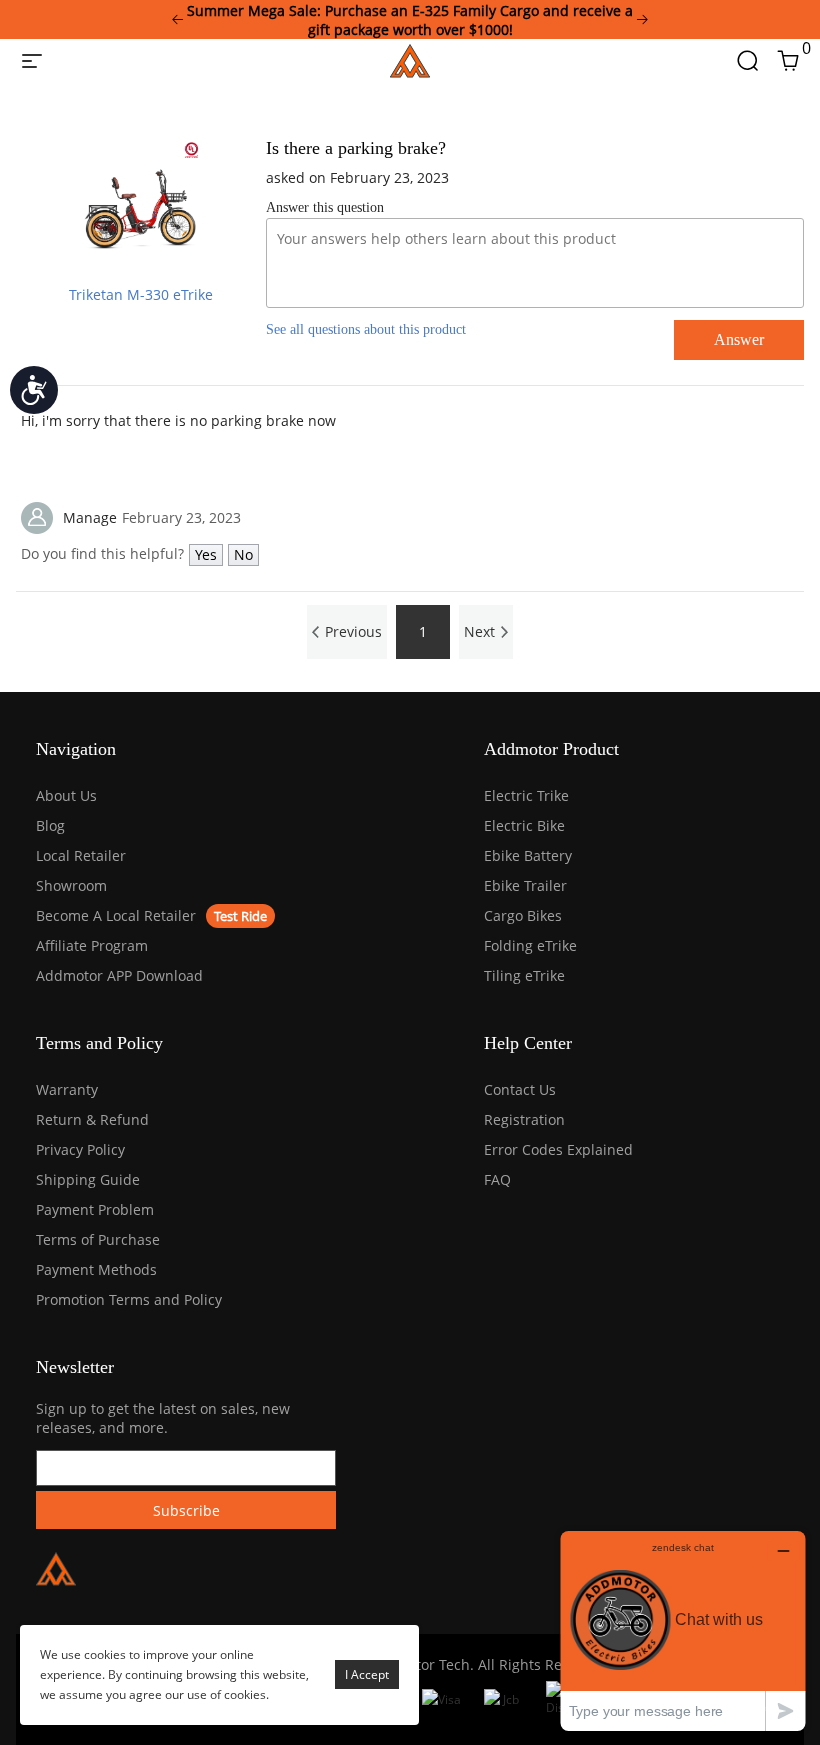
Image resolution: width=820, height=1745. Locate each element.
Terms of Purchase (98, 1239)
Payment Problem (95, 1209)
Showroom (71, 885)
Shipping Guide (88, 1179)
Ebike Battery (528, 855)
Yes (206, 554)
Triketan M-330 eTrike (141, 294)
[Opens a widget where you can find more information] (683, 1630)
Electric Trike (526, 795)
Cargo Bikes (523, 915)
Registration (524, 1119)
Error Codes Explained (558, 1149)
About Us (66, 795)
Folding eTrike (530, 945)
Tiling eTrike (524, 975)
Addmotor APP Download (119, 975)
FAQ (497, 1179)
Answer (739, 339)
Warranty (67, 1089)
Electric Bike (524, 825)
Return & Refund (92, 1119)
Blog (50, 825)
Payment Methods (96, 1269)
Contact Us (520, 1089)
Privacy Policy (80, 1149)
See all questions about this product (366, 329)
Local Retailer (81, 855)
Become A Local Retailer (116, 915)
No (243, 554)
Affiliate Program (92, 945)
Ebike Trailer (525, 885)
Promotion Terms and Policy (129, 1299)
